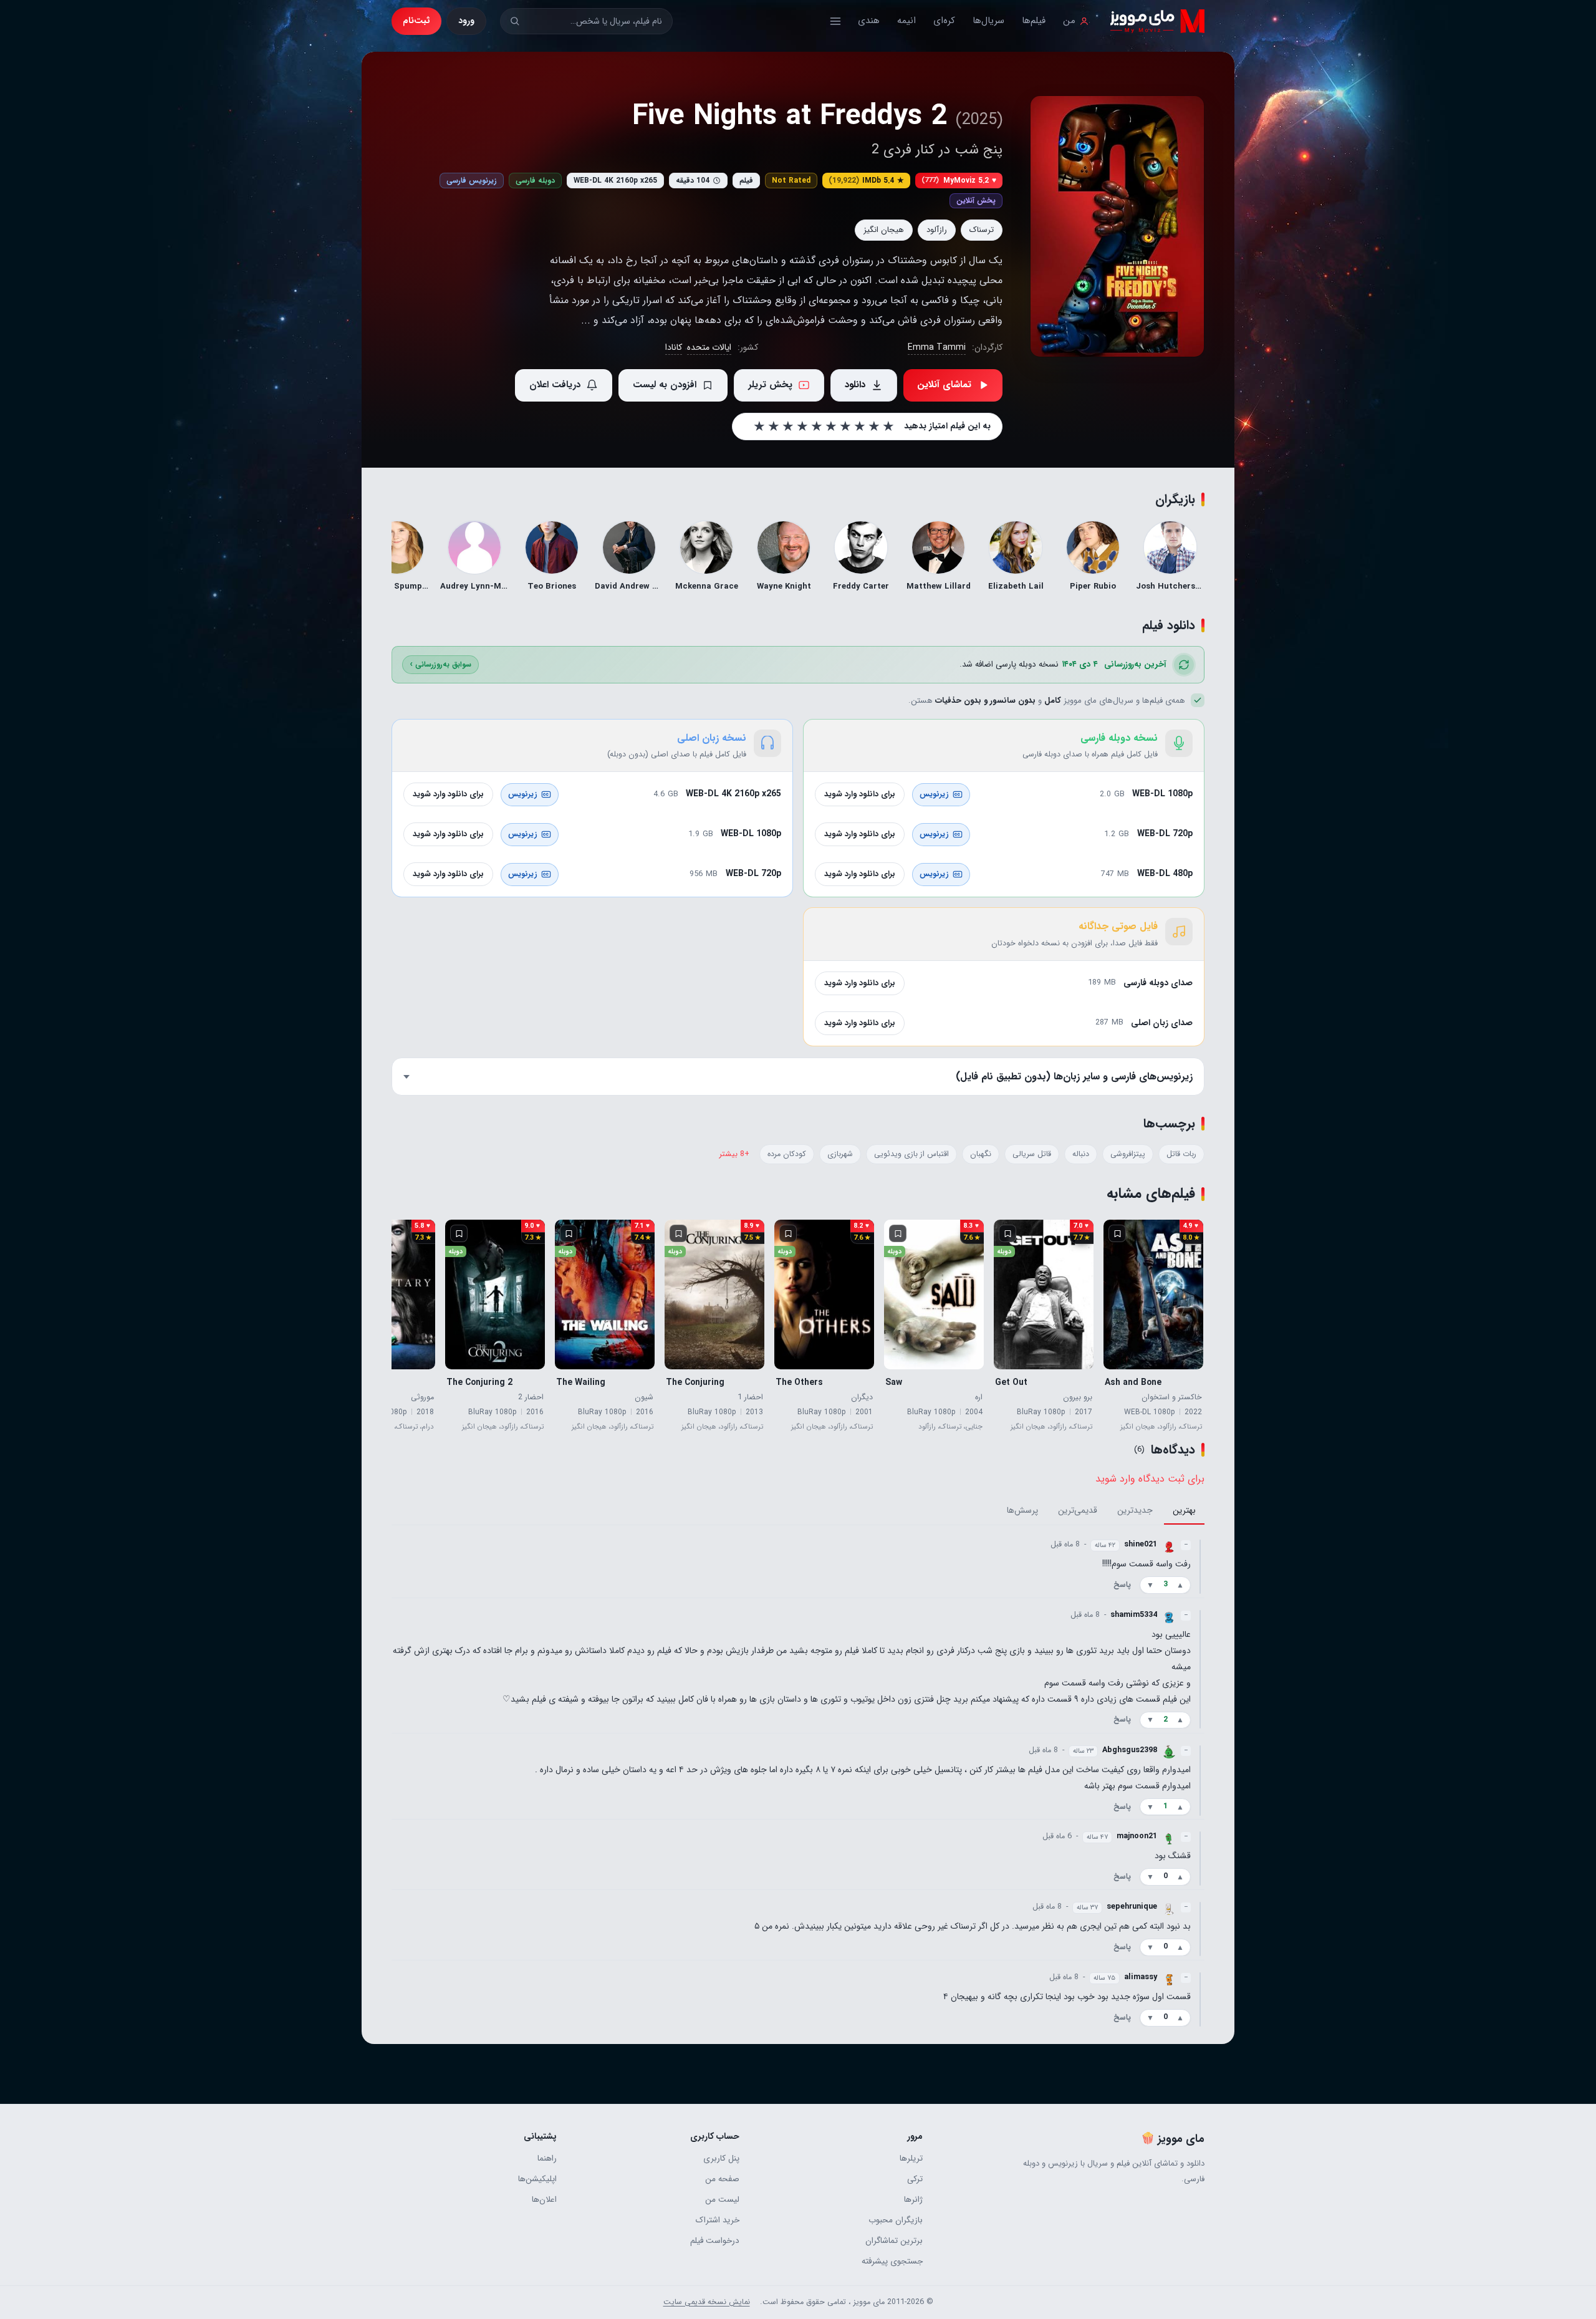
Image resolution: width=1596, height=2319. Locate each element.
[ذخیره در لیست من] (1117, 1233)
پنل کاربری (721, 2158)
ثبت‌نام (416, 21)
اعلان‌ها (544, 2200)
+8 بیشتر (734, 1154)
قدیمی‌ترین (1078, 1511)
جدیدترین (1135, 1511)
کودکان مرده (787, 1154)
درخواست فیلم (715, 2241)
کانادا (674, 347)
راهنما (547, 2158)
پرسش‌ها (1022, 1511)
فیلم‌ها (1034, 21)
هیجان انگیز (884, 230)
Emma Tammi (937, 347)
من (1069, 21)
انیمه (906, 21)
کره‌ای (944, 21)
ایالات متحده (709, 347)
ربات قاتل (1181, 1154)
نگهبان (981, 1154)
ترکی (915, 2179)
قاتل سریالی (1032, 1154)
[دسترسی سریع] (835, 21)
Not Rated (791, 181)
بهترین (1184, 1511)
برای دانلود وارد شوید (860, 794)
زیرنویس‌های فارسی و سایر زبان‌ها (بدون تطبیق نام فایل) (1074, 1077)
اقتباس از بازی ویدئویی (911, 1154)
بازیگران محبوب (895, 2220)
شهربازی (840, 1154)
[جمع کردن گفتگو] (1200, 1566)
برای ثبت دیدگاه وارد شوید (1150, 1479)
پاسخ (1122, 1585)
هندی (869, 21)
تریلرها (911, 2158)
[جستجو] (515, 21)
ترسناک (982, 230)
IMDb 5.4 (866, 181)
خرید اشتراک (718, 2220)
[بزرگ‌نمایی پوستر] (1117, 226)
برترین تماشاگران (894, 2241)
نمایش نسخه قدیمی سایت (707, 2302)
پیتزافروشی (1128, 1154)
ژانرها (913, 2200)
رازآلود (937, 230)
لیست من (722, 2200)
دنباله (1081, 1154)
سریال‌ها (988, 21)
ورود (466, 21)
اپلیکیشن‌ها (537, 2179)
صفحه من (722, 2179)
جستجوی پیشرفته (892, 2261)
